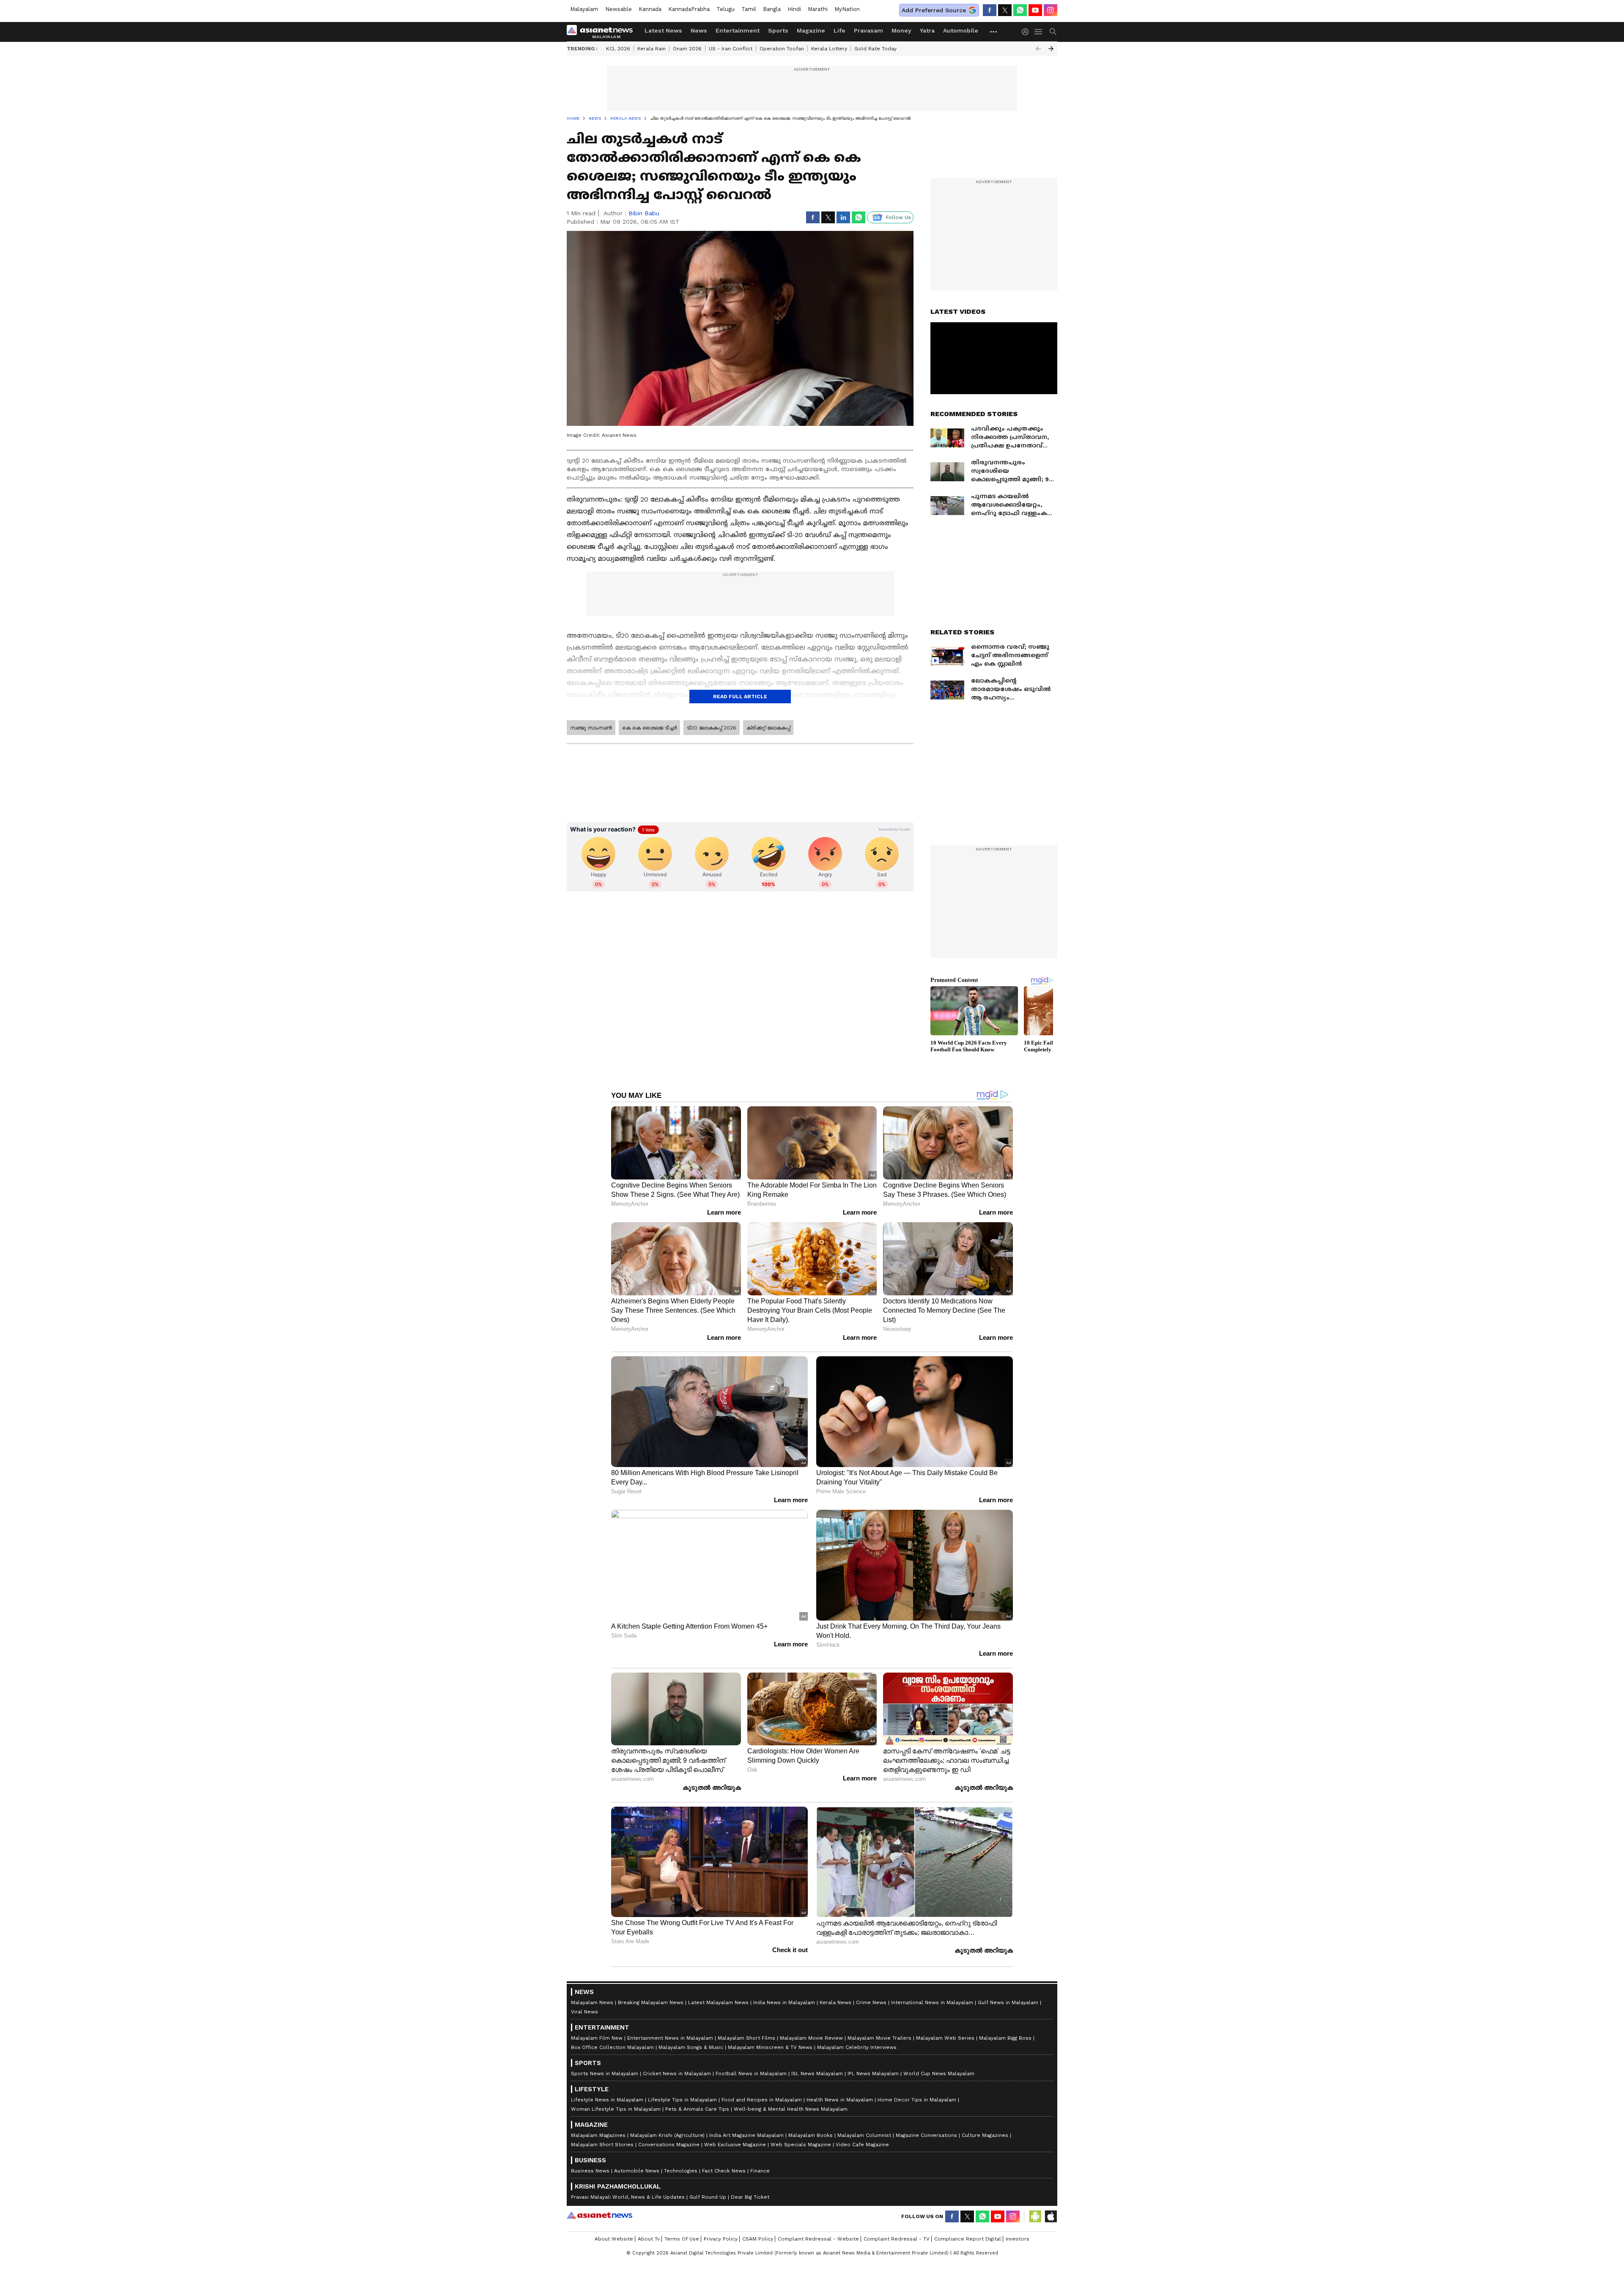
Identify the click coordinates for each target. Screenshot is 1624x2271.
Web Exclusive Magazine (735, 2145)
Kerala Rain (652, 49)
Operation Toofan (782, 49)
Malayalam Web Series (945, 2038)
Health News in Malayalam (840, 2100)
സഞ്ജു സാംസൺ (591, 728)
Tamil (749, 9)
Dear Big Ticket (750, 2197)
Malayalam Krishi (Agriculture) (667, 2135)
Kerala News (835, 2002)
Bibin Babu (644, 213)
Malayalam (584, 9)
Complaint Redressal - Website (818, 2239)
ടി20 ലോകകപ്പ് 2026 (712, 728)
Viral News (584, 2012)
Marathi (818, 9)
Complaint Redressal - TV (897, 2239)
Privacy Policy (721, 2239)
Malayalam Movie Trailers (879, 2038)
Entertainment (738, 30)
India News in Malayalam (784, 2002)
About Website (614, 2239)
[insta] (1051, 10)
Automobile (961, 30)
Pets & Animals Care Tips (697, 2109)
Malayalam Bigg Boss (1005, 2038)
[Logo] (603, 32)
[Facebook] (990, 10)
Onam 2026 (687, 49)
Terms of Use (682, 2239)
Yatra (927, 30)
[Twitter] (1005, 10)
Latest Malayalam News (718, 2002)
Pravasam (868, 30)
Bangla (772, 9)
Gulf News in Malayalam (1008, 2002)
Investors (1018, 2239)
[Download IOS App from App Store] (1051, 2216)
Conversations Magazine (669, 2145)
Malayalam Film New (597, 2038)
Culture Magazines (985, 2135)
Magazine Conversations (926, 2135)
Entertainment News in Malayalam (670, 2038)
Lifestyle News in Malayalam (607, 2100)
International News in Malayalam (932, 2002)
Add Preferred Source (934, 10)
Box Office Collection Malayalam (612, 2047)
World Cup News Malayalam (939, 2074)
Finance (760, 2171)
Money (901, 30)
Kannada (650, 9)
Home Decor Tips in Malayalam (917, 2100)
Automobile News (637, 2171)
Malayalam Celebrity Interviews (857, 2047)
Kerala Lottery (829, 49)
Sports (778, 30)
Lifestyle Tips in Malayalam (682, 2100)
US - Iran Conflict (731, 49)
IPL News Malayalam (873, 2074)
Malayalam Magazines (598, 2135)
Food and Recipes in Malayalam (762, 2100)
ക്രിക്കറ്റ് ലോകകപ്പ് (768, 728)
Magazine (811, 30)
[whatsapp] (1020, 10)
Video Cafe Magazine (862, 2145)
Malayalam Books (811, 2135)
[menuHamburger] (1039, 32)
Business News (590, 2171)
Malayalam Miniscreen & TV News (770, 2047)
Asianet (599, 2215)
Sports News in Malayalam (605, 2074)
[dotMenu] (994, 32)
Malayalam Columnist (864, 2135)
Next (1051, 49)
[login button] (1027, 32)
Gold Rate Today (875, 49)
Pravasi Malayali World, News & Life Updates (628, 2197)
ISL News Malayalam (817, 2074)
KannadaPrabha (689, 9)
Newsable (619, 9)
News (699, 30)
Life (839, 30)
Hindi (794, 9)
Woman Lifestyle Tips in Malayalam (616, 2109)
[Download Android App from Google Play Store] (1035, 2216)
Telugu (726, 9)
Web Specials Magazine (801, 2145)
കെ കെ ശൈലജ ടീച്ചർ (649, 728)
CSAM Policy (758, 2239)
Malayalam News (592, 2002)
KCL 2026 (618, 49)
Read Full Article (740, 697)
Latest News (663, 30)
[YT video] (1035, 10)
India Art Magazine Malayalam (746, 2135)
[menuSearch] (1053, 32)
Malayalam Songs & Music (691, 2047)
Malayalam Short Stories (602, 2145)
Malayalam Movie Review (811, 2038)
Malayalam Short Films (746, 2038)
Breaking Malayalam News (651, 2002)
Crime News (871, 2002)
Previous (1038, 49)
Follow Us (898, 217)
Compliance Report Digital (968, 2239)
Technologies (681, 2171)
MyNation (847, 9)
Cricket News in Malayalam (677, 2074)
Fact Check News (724, 2171)
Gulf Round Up (708, 2197)
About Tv (649, 2239)
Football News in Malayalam (751, 2074)
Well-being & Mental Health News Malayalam (791, 2109)
